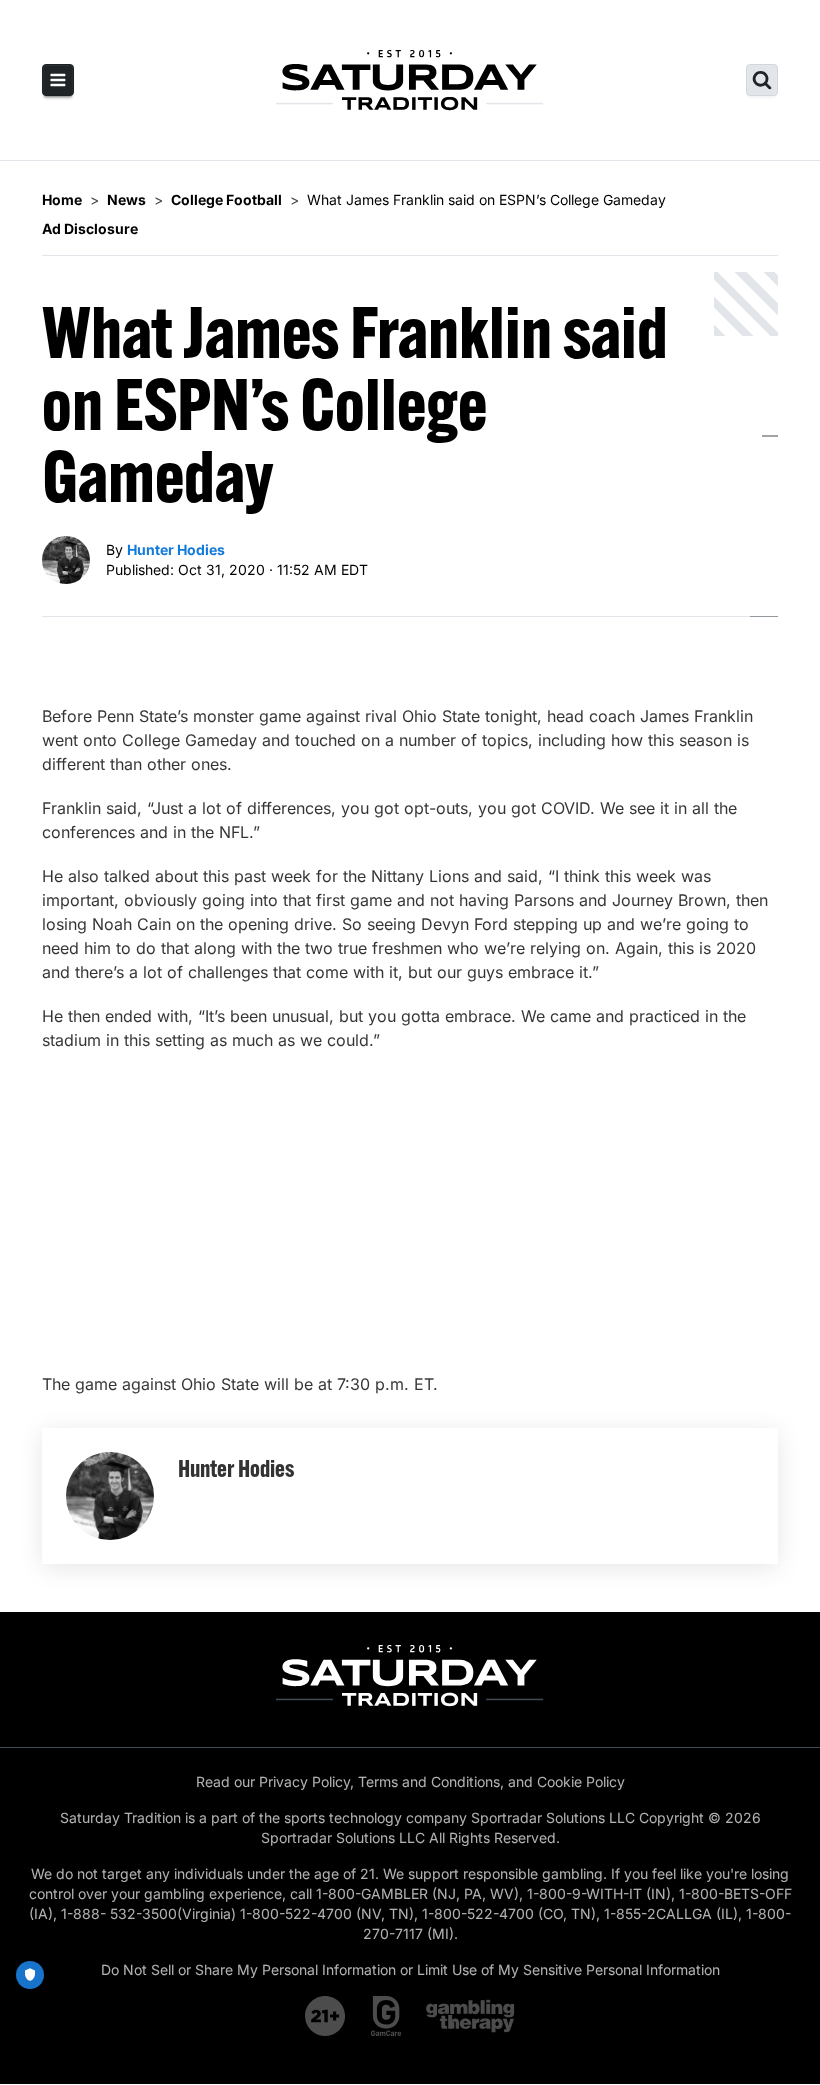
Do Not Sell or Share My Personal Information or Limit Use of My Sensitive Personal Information (410, 1969)
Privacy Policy (304, 1781)
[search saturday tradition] (762, 80)
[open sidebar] (58, 80)
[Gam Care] (386, 2016)
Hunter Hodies (176, 549)
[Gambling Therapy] (470, 2016)
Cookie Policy (581, 1781)
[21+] (326, 2016)
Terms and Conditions (429, 1781)
